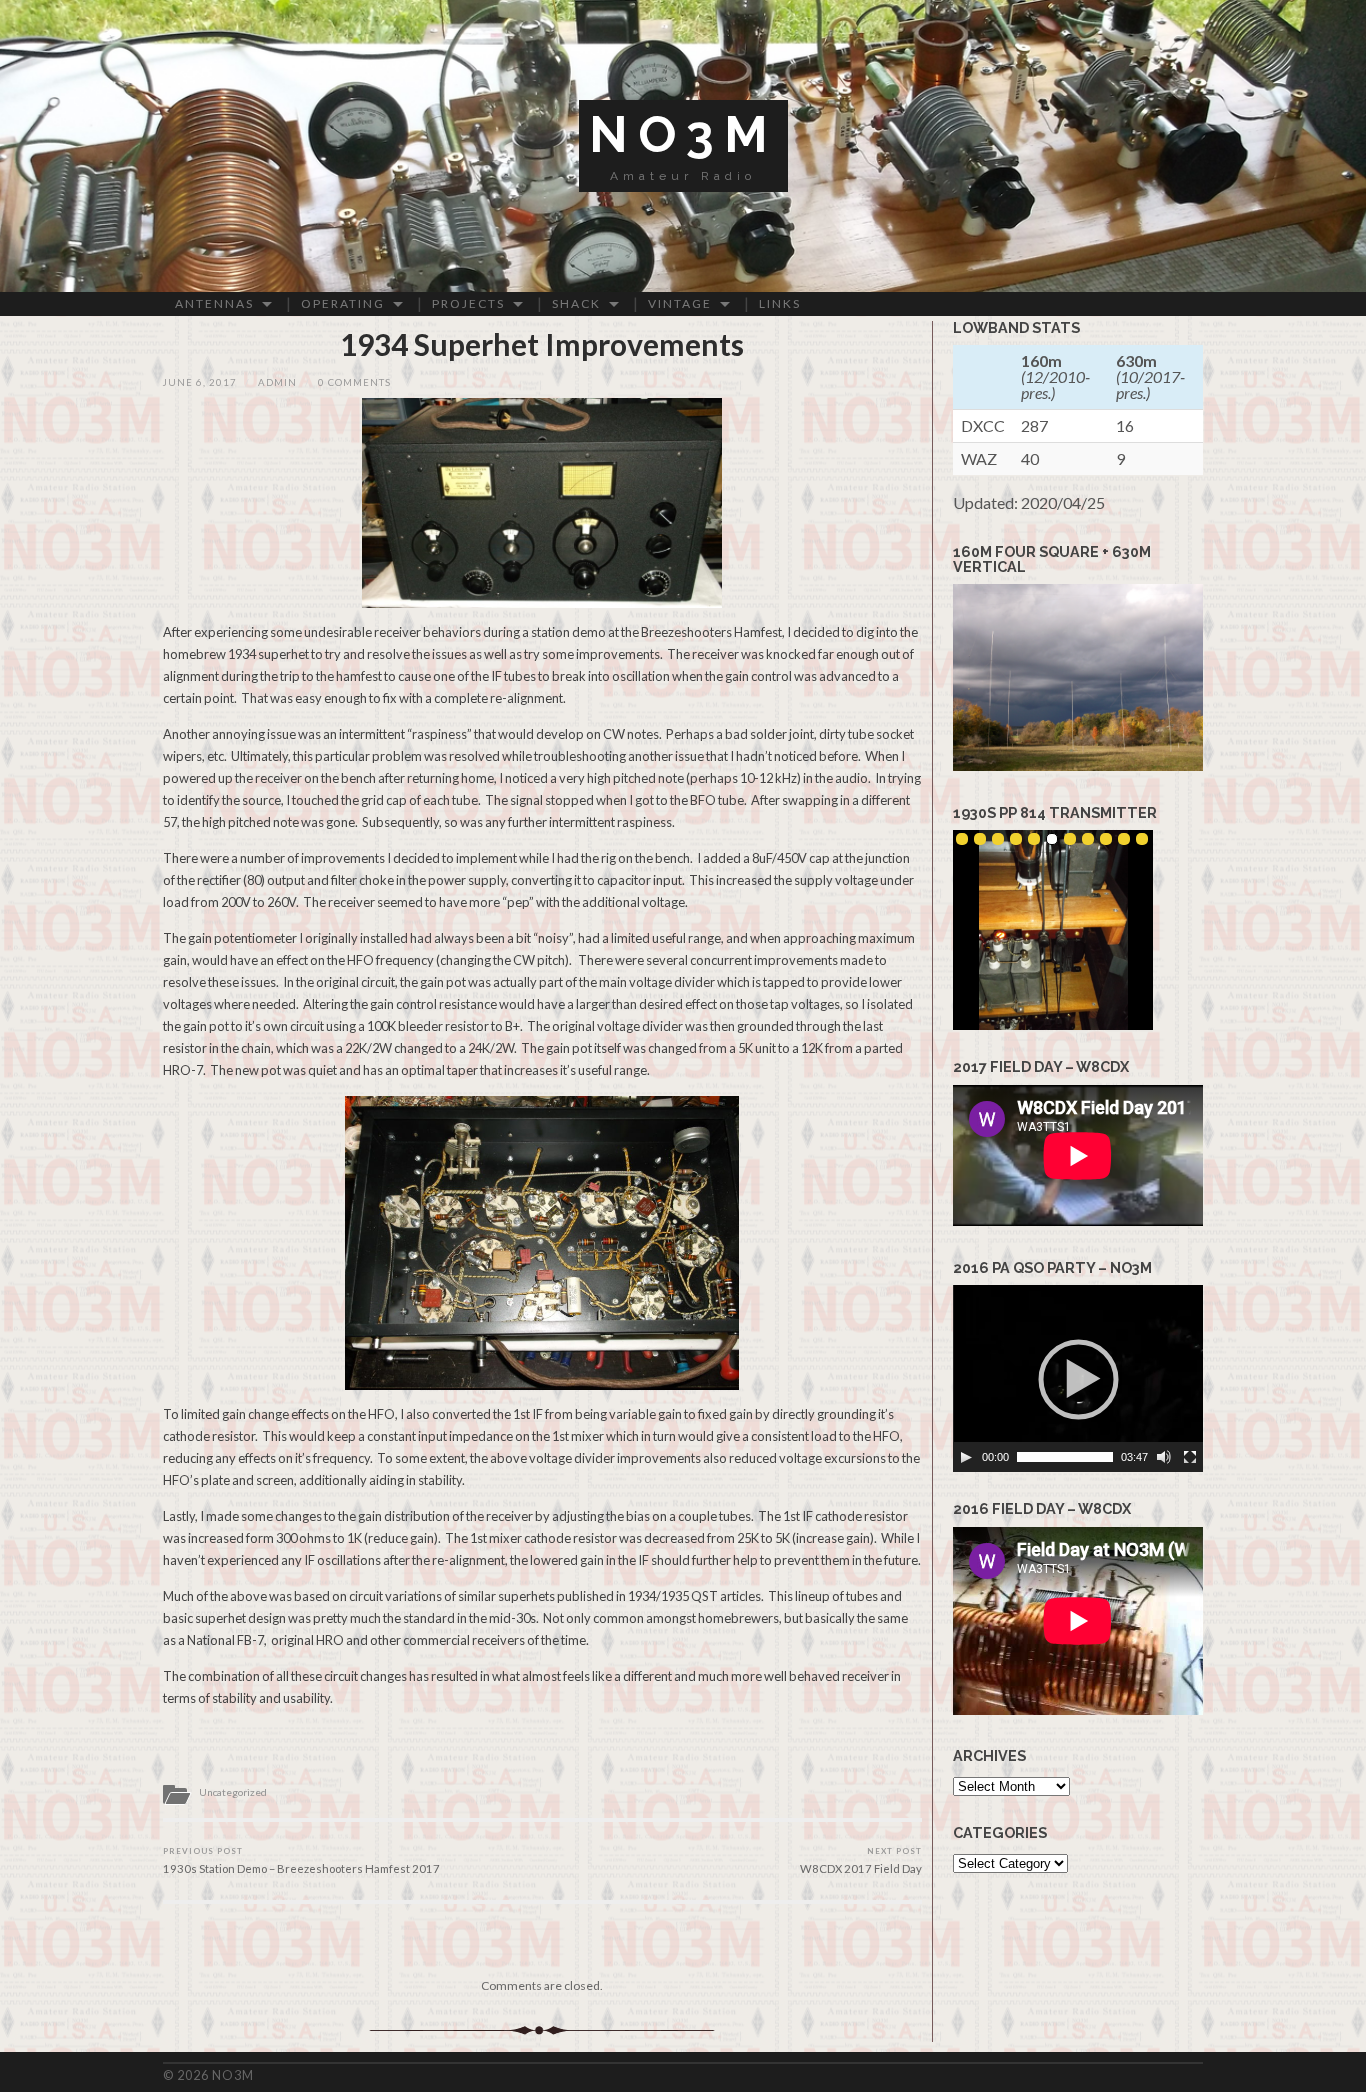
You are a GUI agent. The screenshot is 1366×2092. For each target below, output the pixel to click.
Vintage (680, 303)
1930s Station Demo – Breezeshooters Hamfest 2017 (301, 1860)
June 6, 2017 (200, 382)
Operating (343, 303)
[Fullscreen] (1190, 1457)
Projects (468, 303)
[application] (1078, 1378)
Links (780, 303)
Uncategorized (233, 1792)
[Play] (966, 1457)
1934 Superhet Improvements (542, 344)
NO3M (683, 134)
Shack (576, 303)
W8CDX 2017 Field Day (861, 1860)
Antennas (214, 303)
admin (277, 382)
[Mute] (1164, 1457)
